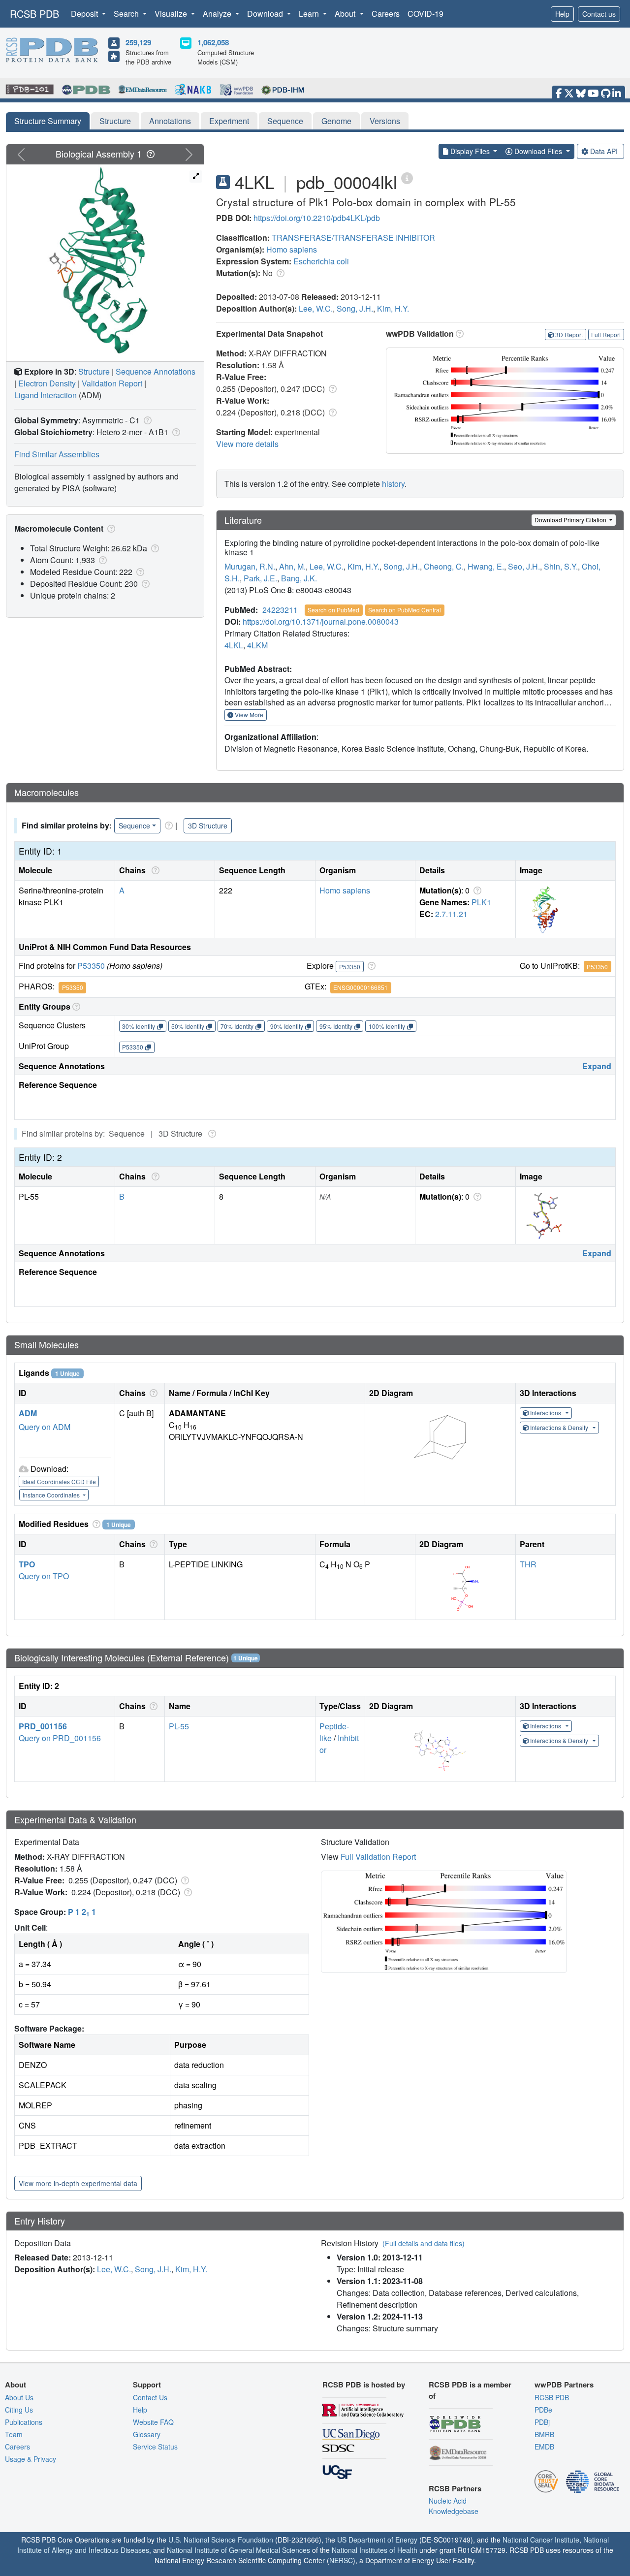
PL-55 (179, 1726)
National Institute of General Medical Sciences (238, 2550)
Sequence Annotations (156, 371)
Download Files (538, 151)
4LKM (257, 645)
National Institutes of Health (375, 2550)
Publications (24, 2422)
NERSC (341, 2560)
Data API (604, 151)
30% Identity (139, 1026)
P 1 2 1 (82, 1912)
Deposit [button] (85, 14)
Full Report (606, 334)
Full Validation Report (378, 1857)
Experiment (229, 121)
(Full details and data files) (424, 2243)
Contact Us (150, 2397)
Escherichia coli (321, 261)
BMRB (544, 2434)
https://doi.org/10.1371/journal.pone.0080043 (321, 621)
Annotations (170, 121)
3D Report (569, 334)
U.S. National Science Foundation (221, 2540)
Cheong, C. (444, 566)
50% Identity (188, 1026)
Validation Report (112, 383)
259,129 (138, 42)
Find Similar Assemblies (57, 454)
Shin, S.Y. (561, 566)
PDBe (543, 2410)
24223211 (280, 610)
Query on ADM (45, 1427)
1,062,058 (213, 42)
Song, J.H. (355, 308)
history (393, 484)
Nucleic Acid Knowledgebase (454, 2506)
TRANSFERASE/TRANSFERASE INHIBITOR (353, 238)
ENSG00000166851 (361, 987)
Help (562, 14)
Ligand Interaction (46, 395)
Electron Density (47, 383)
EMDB (544, 2447)
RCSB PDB (34, 14)
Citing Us (19, 2410)
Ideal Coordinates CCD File (59, 1481)
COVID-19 (425, 14)
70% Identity (237, 1026)
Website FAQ (153, 2422)
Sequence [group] (134, 826)
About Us (19, 2397)
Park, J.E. (260, 578)
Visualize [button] (172, 14)
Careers (386, 14)
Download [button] (266, 14)
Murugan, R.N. (250, 566)
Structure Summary (48, 121)
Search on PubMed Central (405, 610)
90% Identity (287, 1026)
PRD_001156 (43, 1726)
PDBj (542, 2422)
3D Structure (208, 826)
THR (528, 1564)
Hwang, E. (486, 566)
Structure (115, 121)
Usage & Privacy (31, 2459)
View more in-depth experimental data (78, 2183)
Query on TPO (44, 1576)
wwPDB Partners (564, 2385)
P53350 (91, 966)
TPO (27, 1564)
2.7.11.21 (451, 914)
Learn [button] (310, 14)
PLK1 (481, 902)
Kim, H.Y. (393, 308)
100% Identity (387, 1026)
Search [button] (127, 14)
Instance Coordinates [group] (52, 1495)
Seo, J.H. (524, 566)
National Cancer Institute (541, 2540)
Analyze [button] (218, 14)
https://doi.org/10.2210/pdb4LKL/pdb (317, 218)
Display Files (470, 151)
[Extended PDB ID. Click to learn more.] (407, 177)
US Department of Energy (377, 2540)
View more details (247, 444)
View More (248, 715)
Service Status (155, 2447)
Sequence (285, 121)
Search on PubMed (333, 610)
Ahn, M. (292, 566)
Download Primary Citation (571, 520)
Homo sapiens (292, 249)
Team (14, 2434)
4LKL (234, 645)
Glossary (147, 2434)
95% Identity (336, 1026)
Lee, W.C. (316, 308)
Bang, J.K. (299, 578)
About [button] (346, 14)
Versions (385, 121)
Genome (336, 121)
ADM (28, 1413)
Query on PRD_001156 (60, 1738)
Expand (597, 1066)
